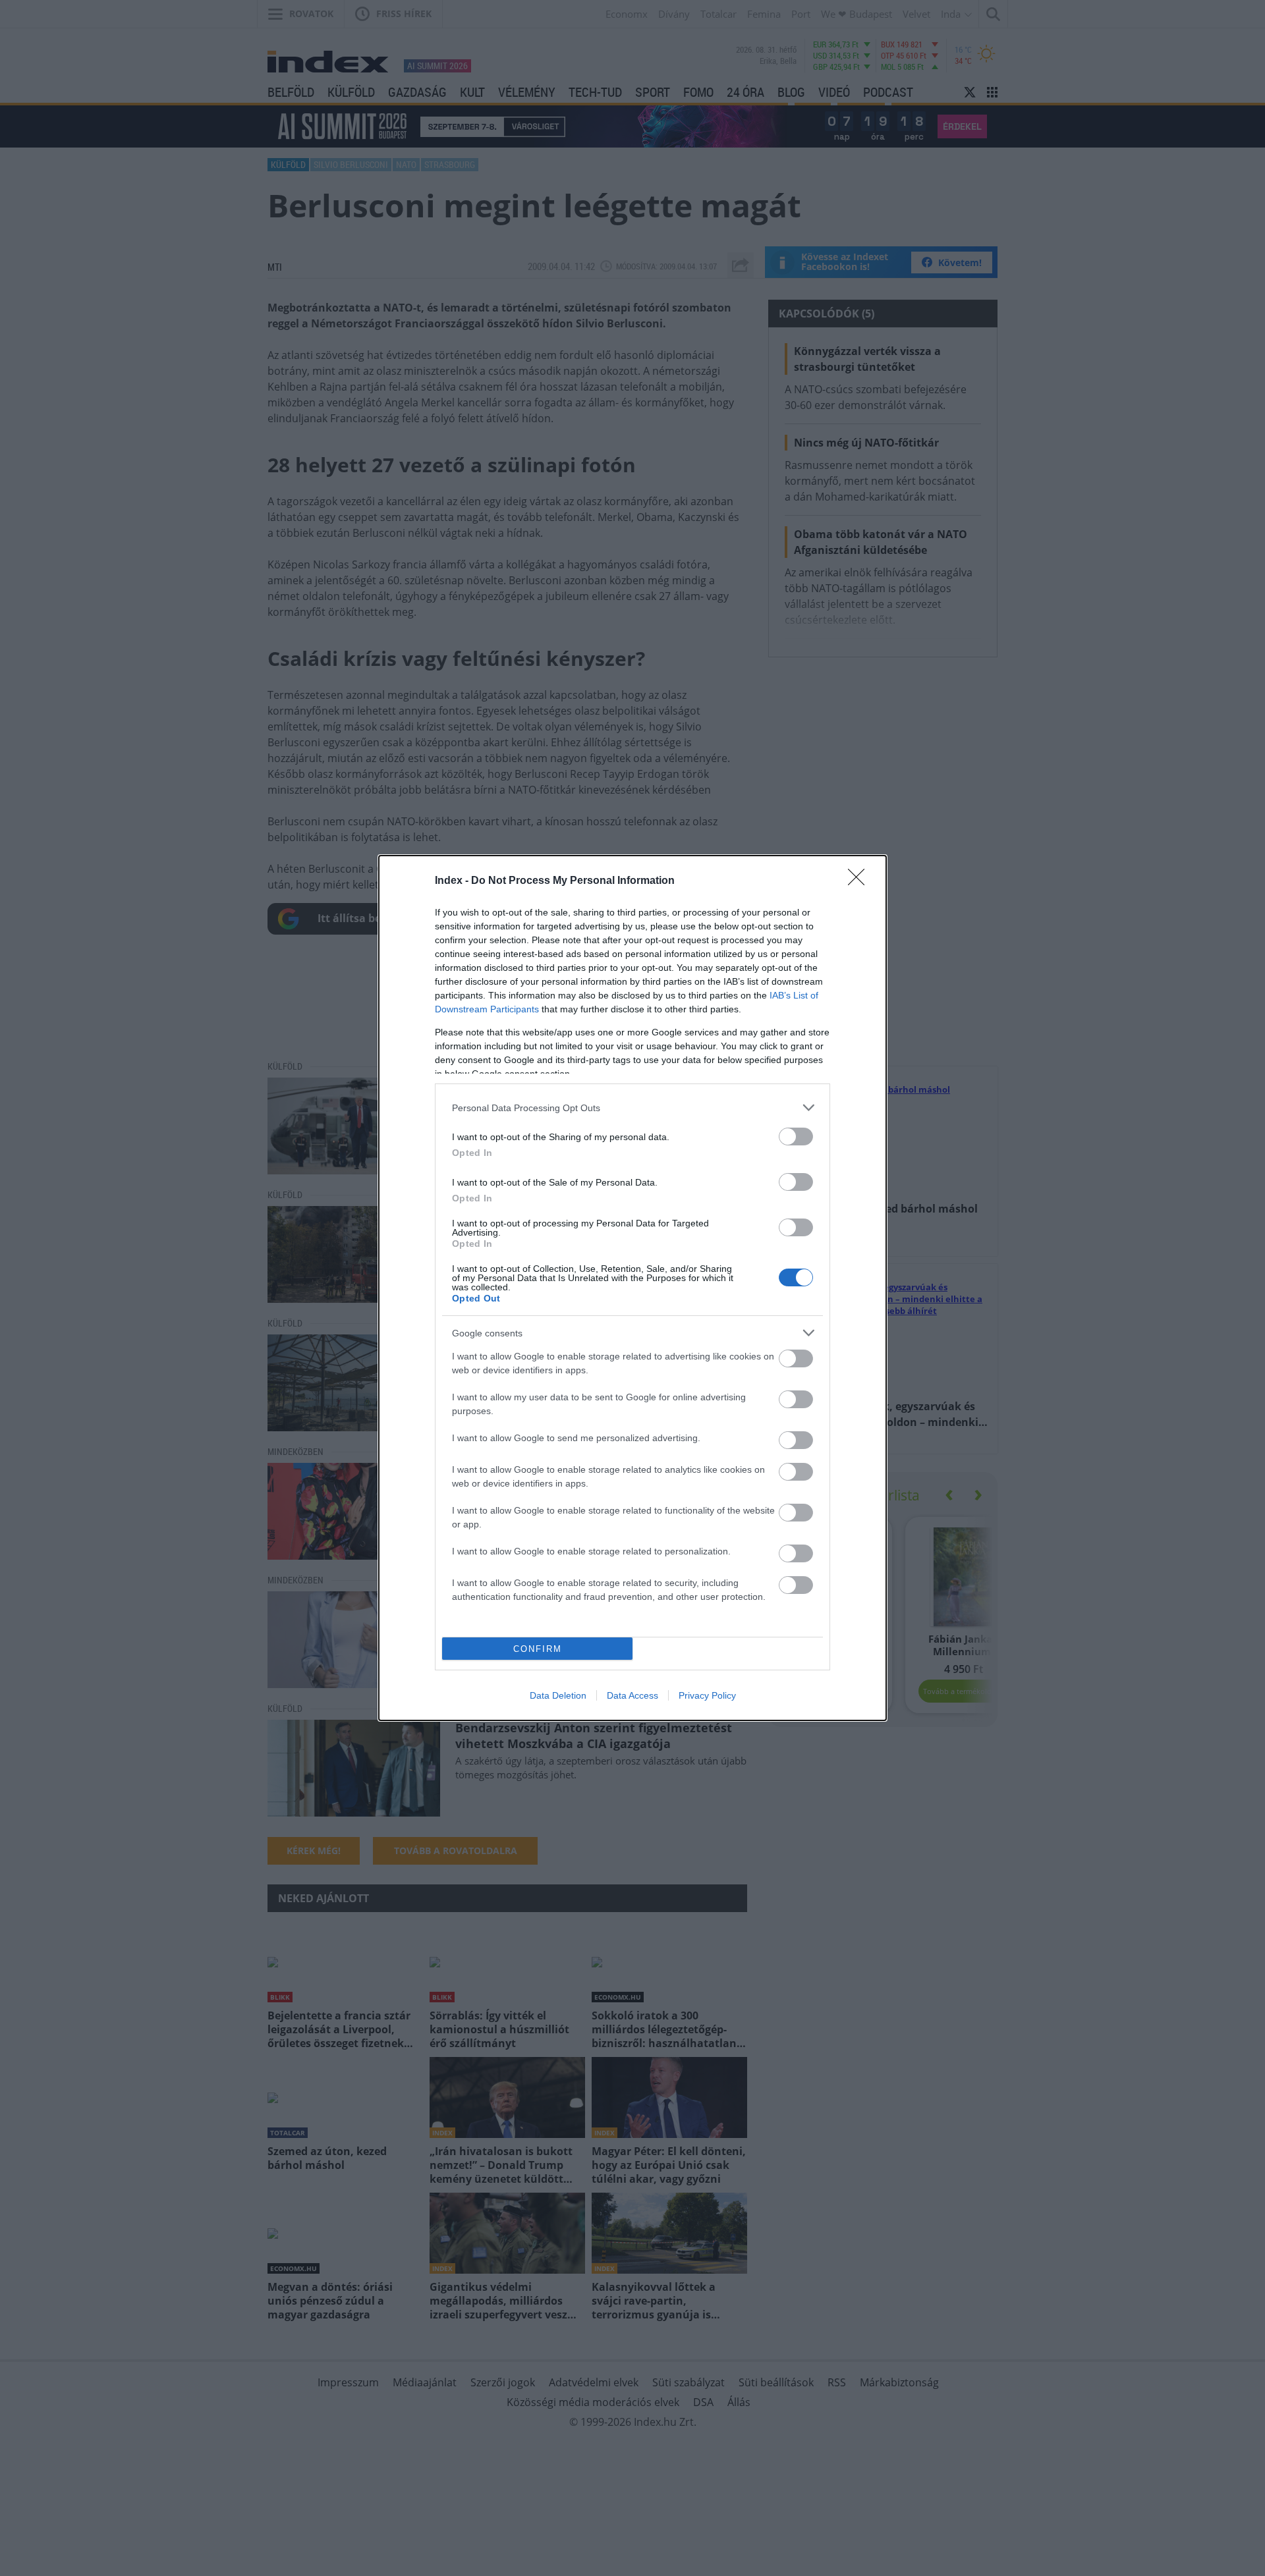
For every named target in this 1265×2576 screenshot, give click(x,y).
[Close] (860, 881)
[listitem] (632, 1108)
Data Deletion (558, 1695)
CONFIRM (538, 1649)
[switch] (796, 1137)
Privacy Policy (707, 1695)
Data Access (632, 1695)
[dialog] (632, 1288)
